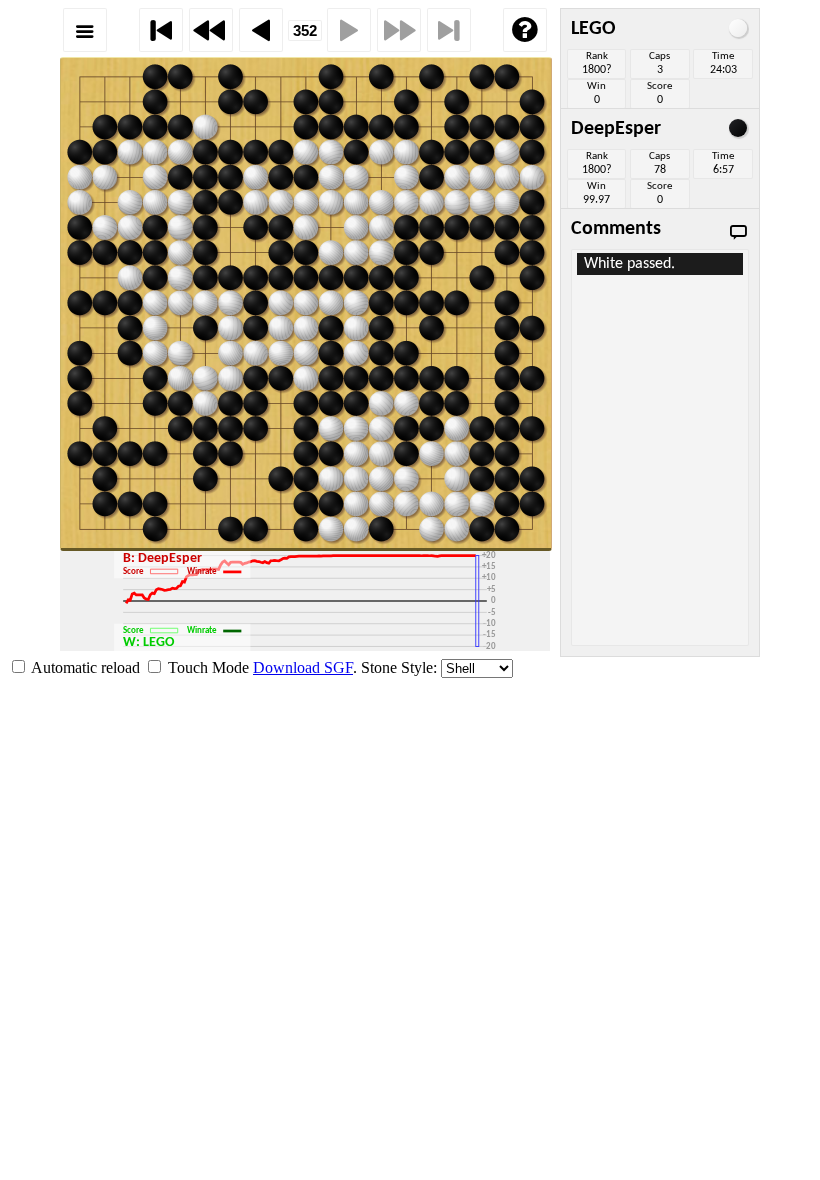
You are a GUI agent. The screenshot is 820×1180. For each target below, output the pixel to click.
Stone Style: (399, 667)
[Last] (449, 30)
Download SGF (303, 667)
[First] (161, 30)
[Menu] (85, 30)
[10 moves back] (211, 30)
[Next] (349, 30)
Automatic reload (85, 667)
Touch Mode (208, 667)
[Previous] (261, 30)
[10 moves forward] (399, 30)
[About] (525, 30)
